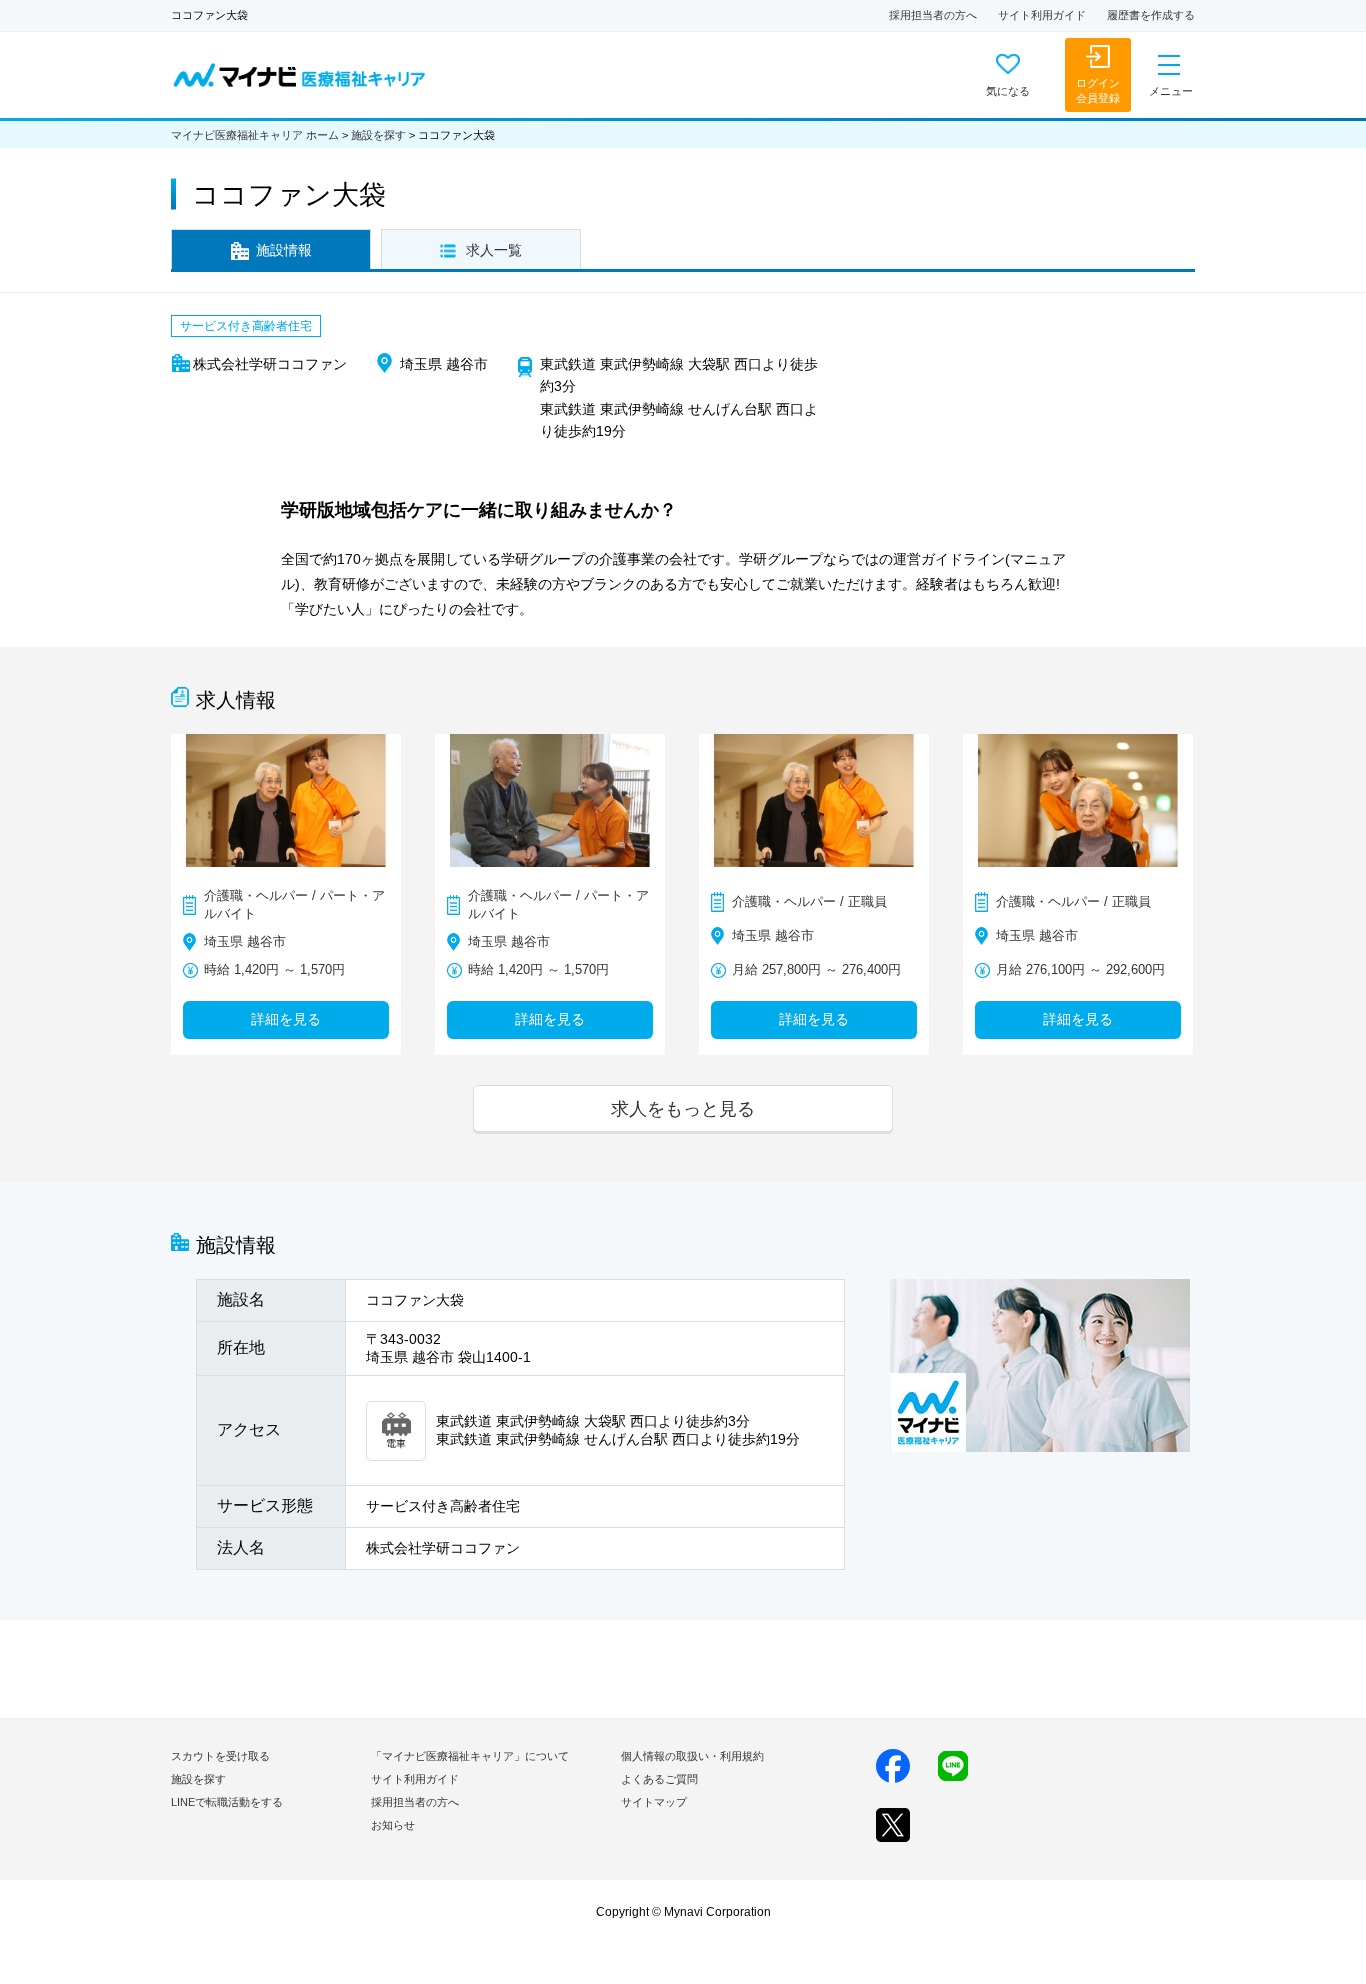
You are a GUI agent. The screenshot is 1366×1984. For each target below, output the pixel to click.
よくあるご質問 (659, 1779)
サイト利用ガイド (1042, 15)
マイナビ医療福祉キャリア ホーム (255, 135)
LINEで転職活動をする (227, 1802)
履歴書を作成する (1151, 15)
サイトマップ (654, 1802)
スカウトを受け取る (220, 1756)
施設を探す (378, 135)
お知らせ (393, 1825)
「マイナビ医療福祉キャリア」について (470, 1756)
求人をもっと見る (683, 1108)
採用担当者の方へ (933, 15)
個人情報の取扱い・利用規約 (692, 1756)
